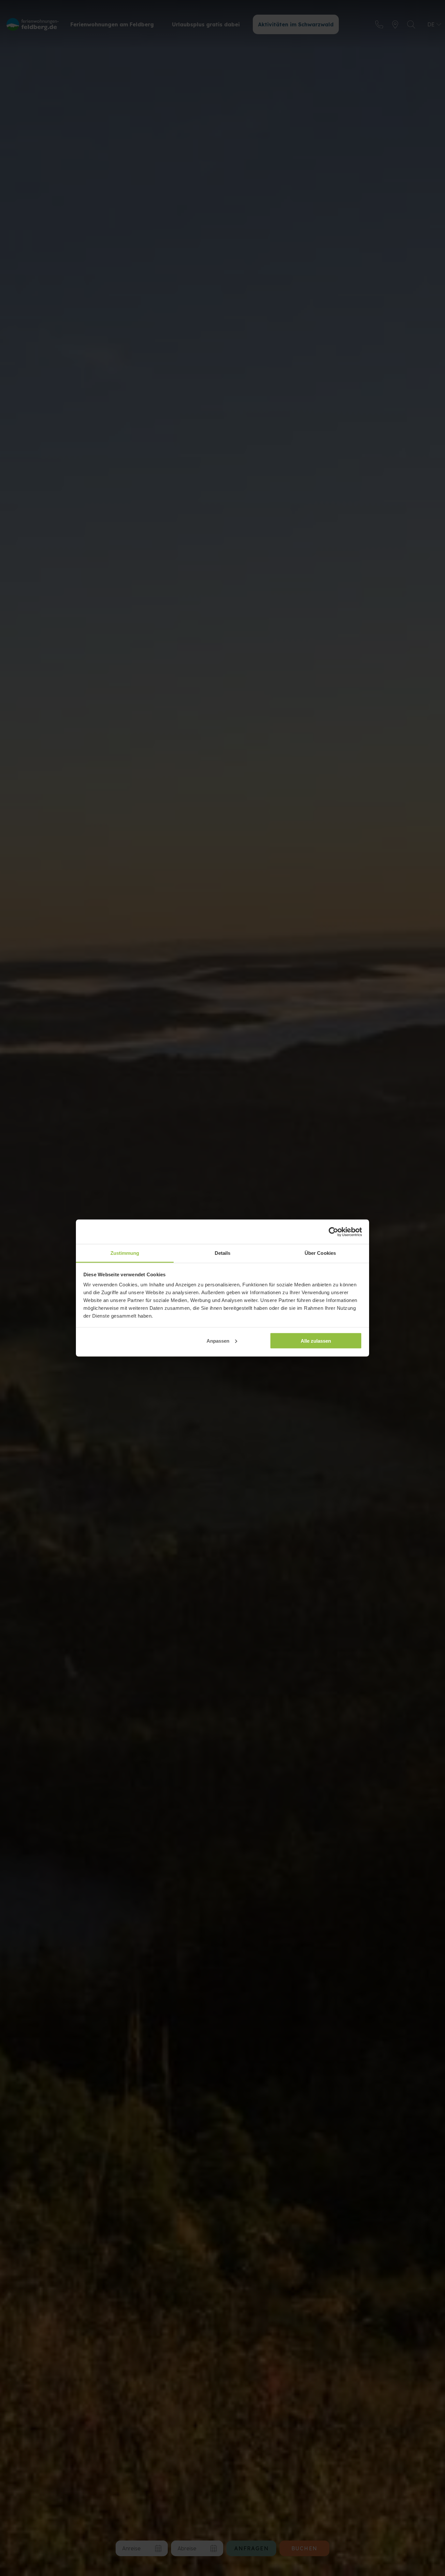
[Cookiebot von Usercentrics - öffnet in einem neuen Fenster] (333, 1232)
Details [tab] (223, 1253)
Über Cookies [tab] (320, 1253)
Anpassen (218, 1341)
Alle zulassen (316, 1341)
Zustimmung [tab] (125, 1253)
